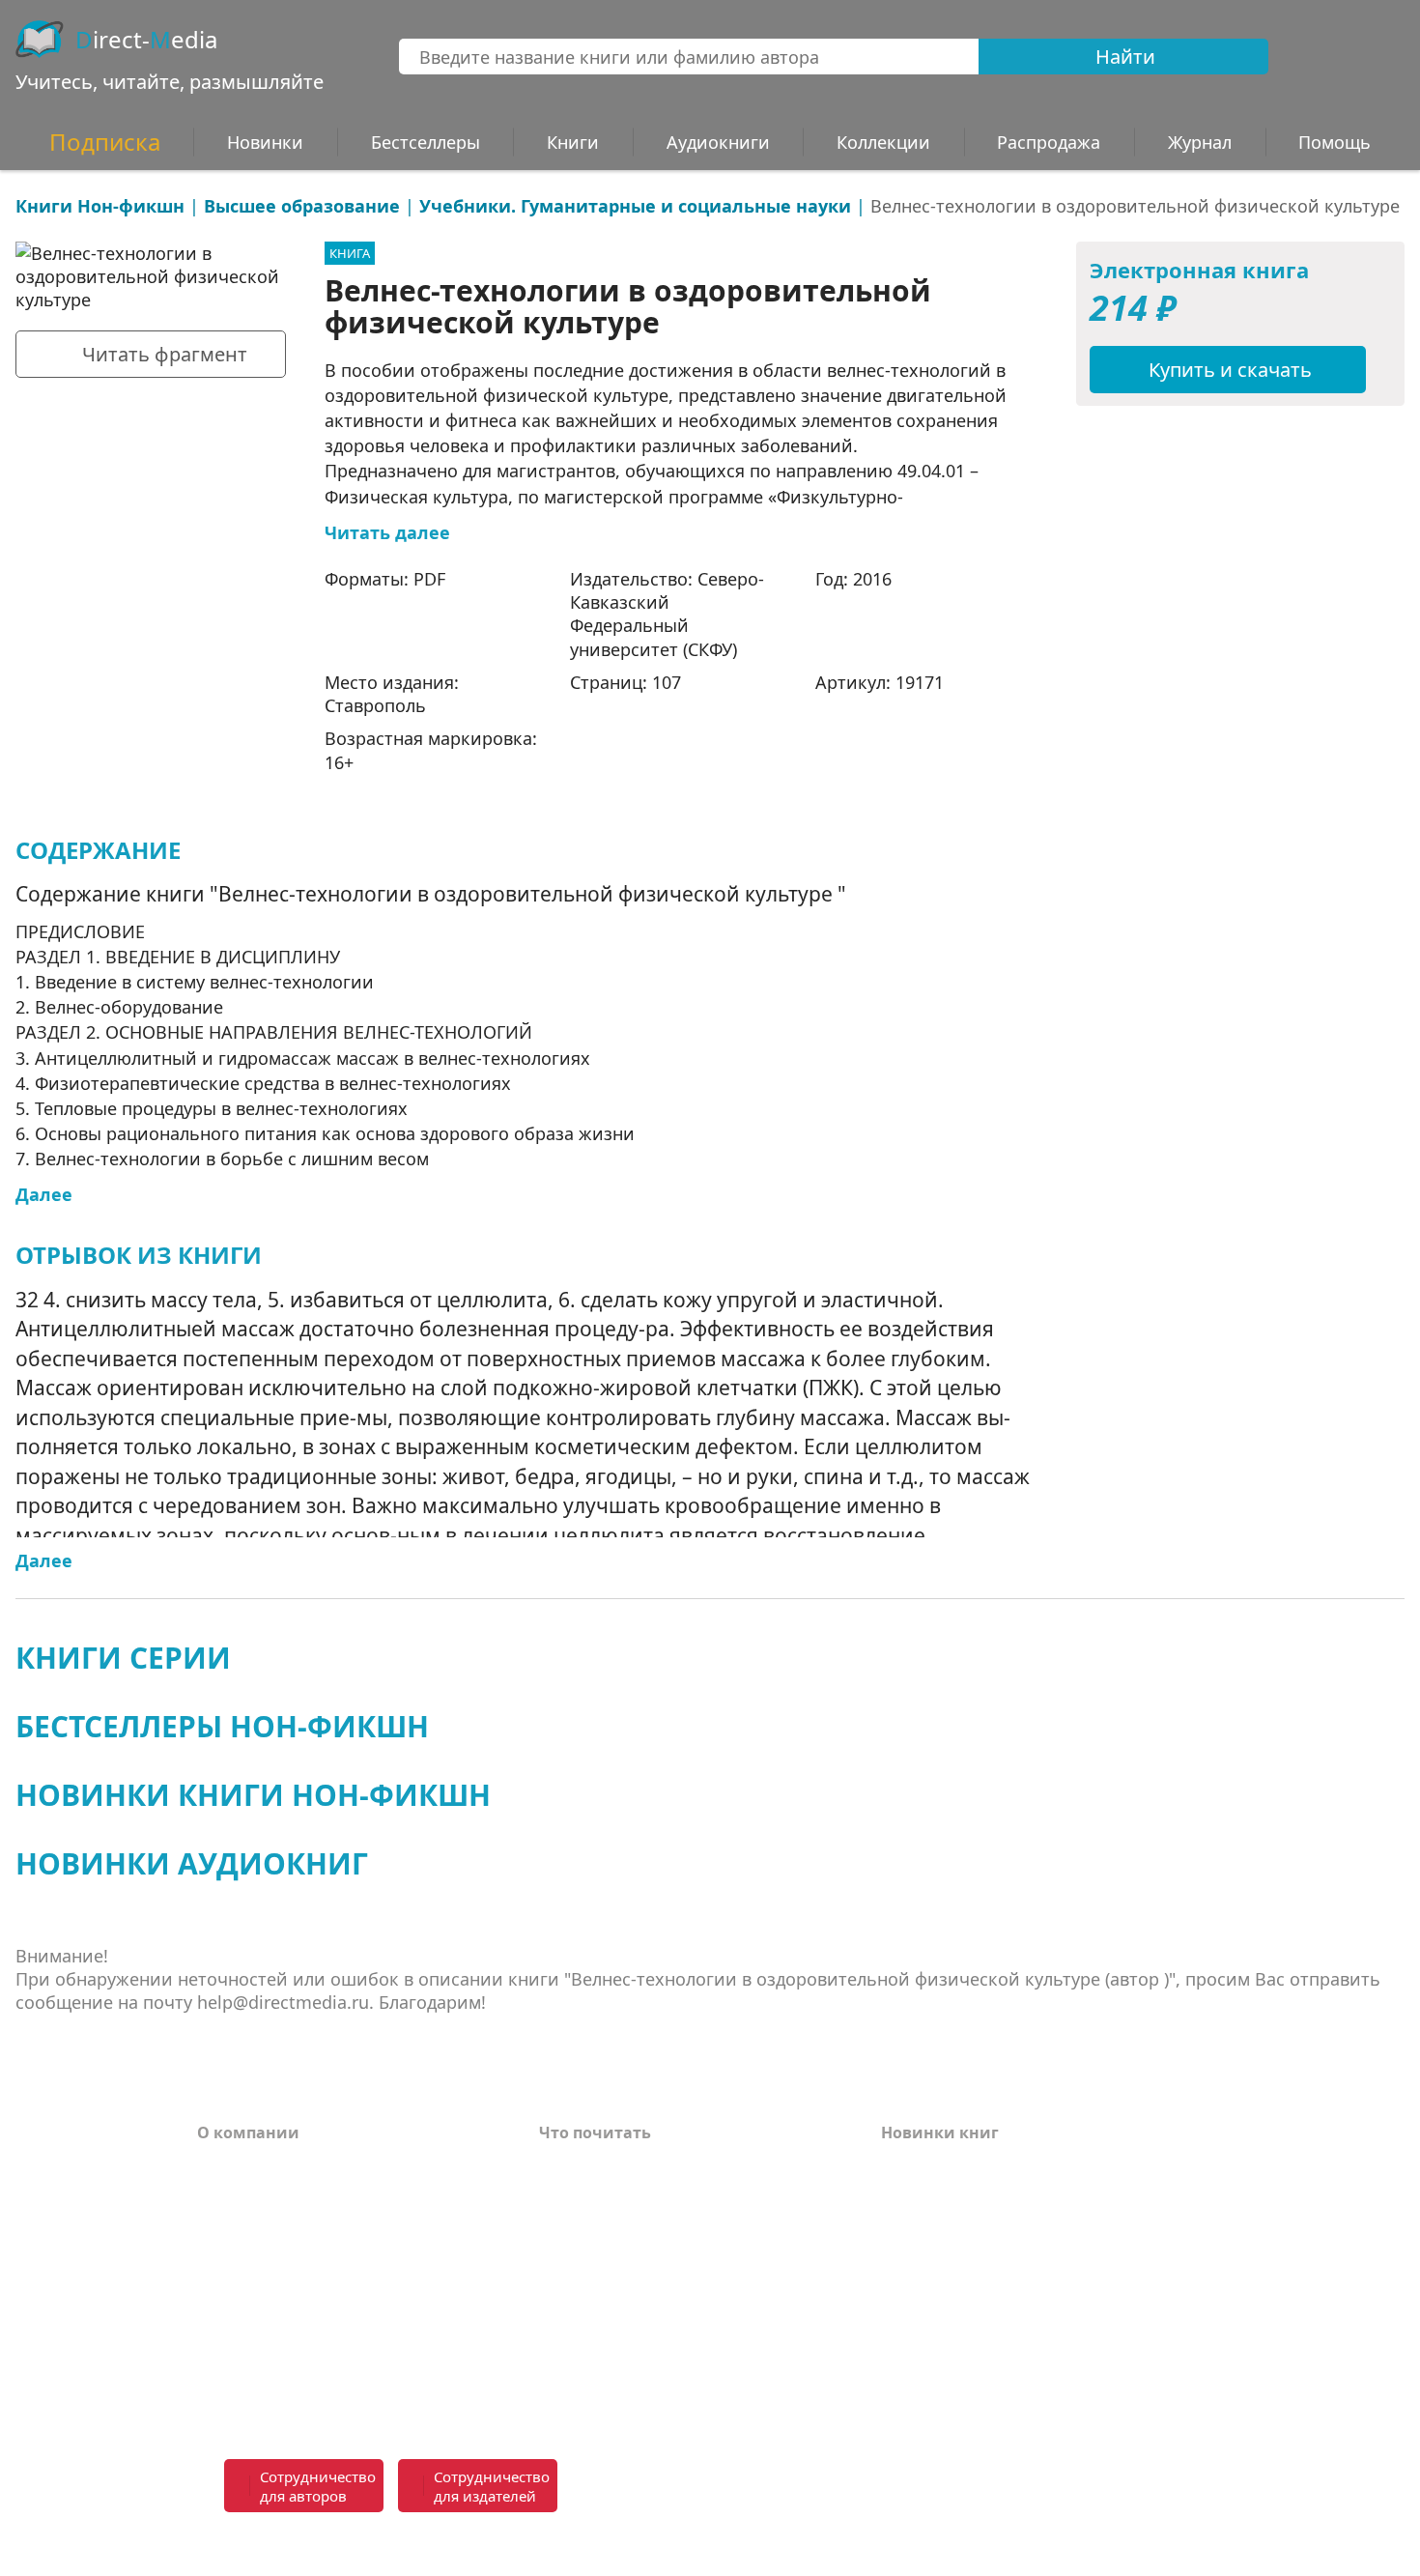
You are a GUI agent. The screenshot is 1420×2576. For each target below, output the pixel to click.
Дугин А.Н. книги (610, 2223)
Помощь (232, 2223)
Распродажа (1049, 142)
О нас (219, 2281)
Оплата (227, 2165)
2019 (898, 2368)
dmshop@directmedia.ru (1085, 2545)
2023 (898, 2252)
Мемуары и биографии (635, 2281)
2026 (898, 2165)
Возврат (230, 2194)
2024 (898, 2223)
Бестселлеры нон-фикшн (222, 1726)
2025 (898, 2194)
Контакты (238, 2252)
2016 (872, 579)
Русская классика (610, 2390)
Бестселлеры (426, 142)
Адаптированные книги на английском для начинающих (664, 2321)
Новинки (265, 142)
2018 (898, 2397)
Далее (44, 1194)
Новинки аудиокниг (192, 1863)
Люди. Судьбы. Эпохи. (630, 2361)
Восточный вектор (615, 2165)
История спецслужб (618, 2194)
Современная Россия (623, 2252)
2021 (898, 2310)
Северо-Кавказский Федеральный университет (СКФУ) (667, 614)
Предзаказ (241, 2310)
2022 (898, 2281)
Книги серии (123, 1658)
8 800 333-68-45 (1092, 2475)
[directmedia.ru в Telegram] (802, 2487)
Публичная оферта (274, 2390)
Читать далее (387, 532)
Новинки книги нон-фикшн (253, 1795)
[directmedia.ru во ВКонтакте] (759, 2487)
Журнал (1200, 142)
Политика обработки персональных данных (345, 2350)
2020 (898, 2339)
